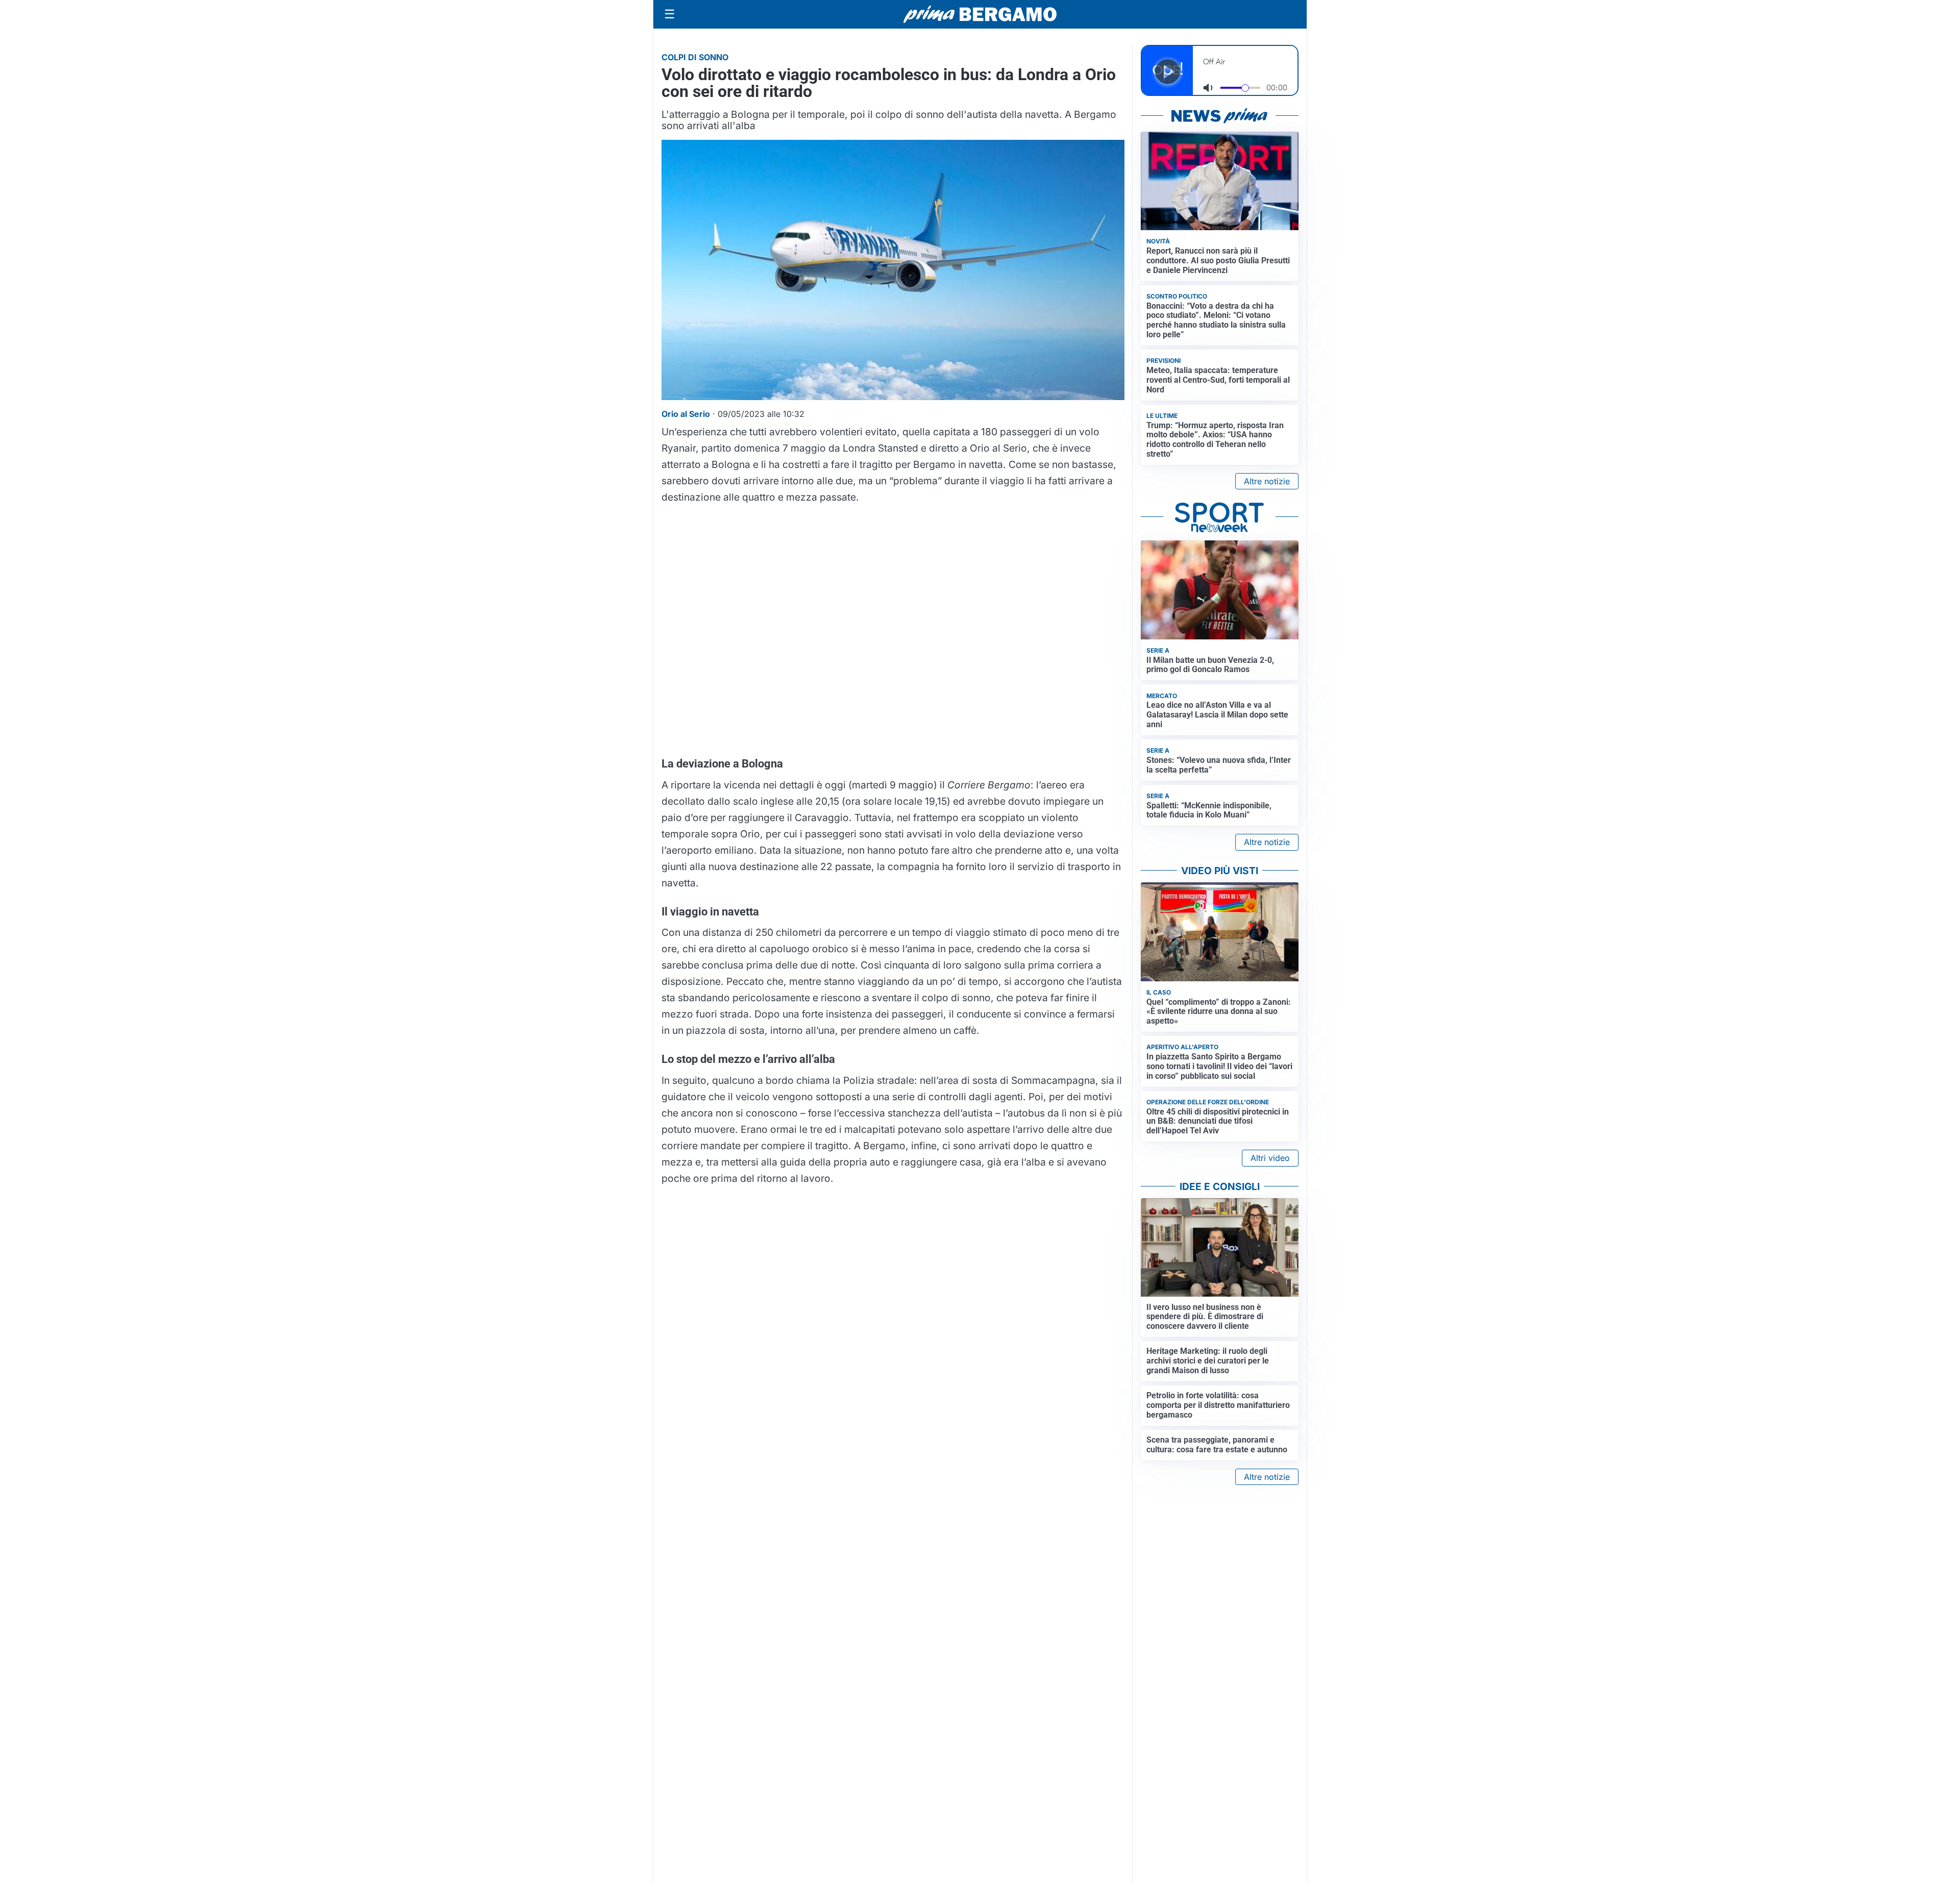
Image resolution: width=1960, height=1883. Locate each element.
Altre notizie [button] (1267, 481)
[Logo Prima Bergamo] (980, 15)
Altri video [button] (1270, 1158)
